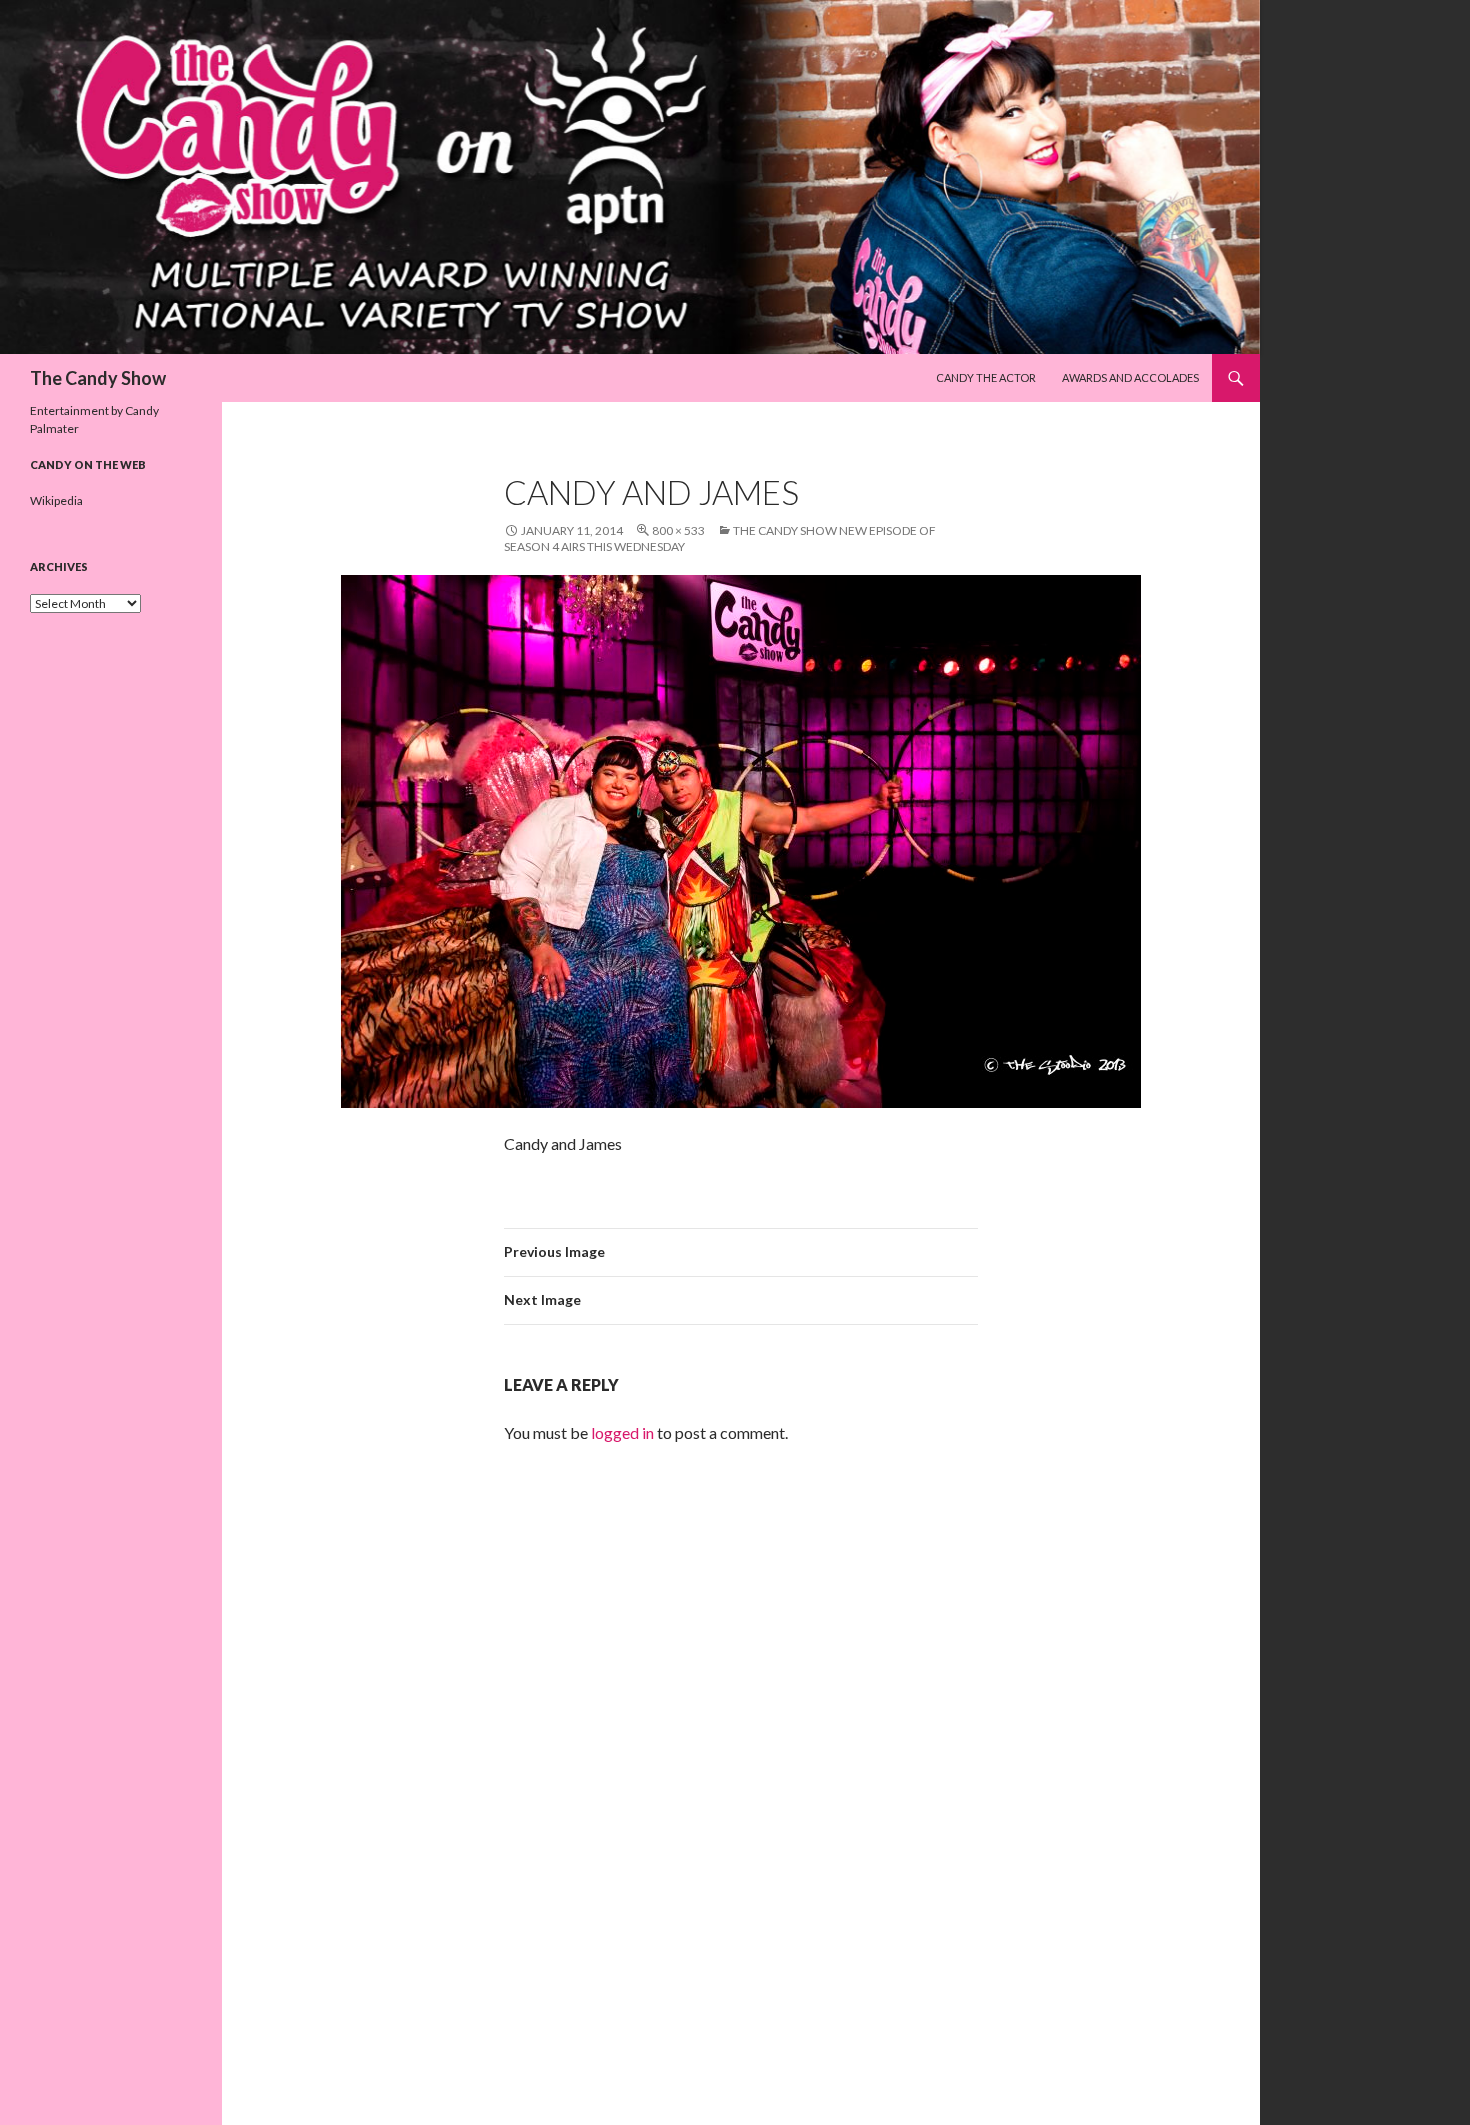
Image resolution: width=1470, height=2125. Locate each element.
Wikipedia (56, 500)
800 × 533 (678, 530)
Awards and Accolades (1130, 377)
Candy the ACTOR (986, 377)
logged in (622, 1432)
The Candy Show (98, 378)
